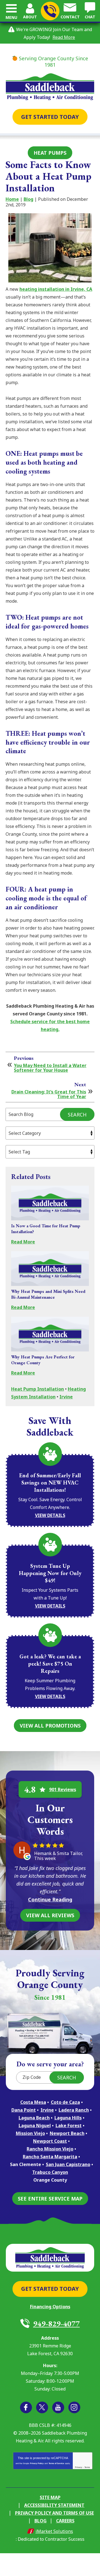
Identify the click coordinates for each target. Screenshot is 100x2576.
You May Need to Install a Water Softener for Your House (50, 1068)
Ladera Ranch (74, 2110)
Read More (64, 37)
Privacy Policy (37, 2463)
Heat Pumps (50, 153)
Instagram (74, 2407)
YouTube (58, 2407)
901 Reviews (63, 1789)
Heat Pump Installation (37, 1389)
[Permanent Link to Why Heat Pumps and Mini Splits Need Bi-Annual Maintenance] (50, 1269)
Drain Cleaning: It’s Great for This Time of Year (49, 1094)
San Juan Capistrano (68, 2164)
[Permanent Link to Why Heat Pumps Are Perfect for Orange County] (50, 1334)
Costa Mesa (33, 2102)
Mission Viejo (30, 2133)
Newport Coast (50, 2141)
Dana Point (24, 2110)
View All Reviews (50, 1915)
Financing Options (50, 2307)
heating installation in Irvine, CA (56, 289)
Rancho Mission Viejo (50, 2149)
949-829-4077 (50, 11)
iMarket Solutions (54, 2531)
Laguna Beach (34, 2118)
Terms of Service (56, 2463)
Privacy (79, 2467)
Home (12, 199)
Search (77, 1115)
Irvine (66, 1397)
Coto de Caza (65, 2102)
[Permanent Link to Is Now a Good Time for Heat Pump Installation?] (50, 1203)
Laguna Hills (68, 2118)
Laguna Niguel (35, 2126)
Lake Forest (69, 2126)
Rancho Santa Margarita (50, 2157)
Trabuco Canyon (50, 2172)
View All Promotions (50, 1726)
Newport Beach (67, 2133)
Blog (28, 199)
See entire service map (50, 2199)
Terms (87, 2467)
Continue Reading (50, 1899)
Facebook (26, 2407)
